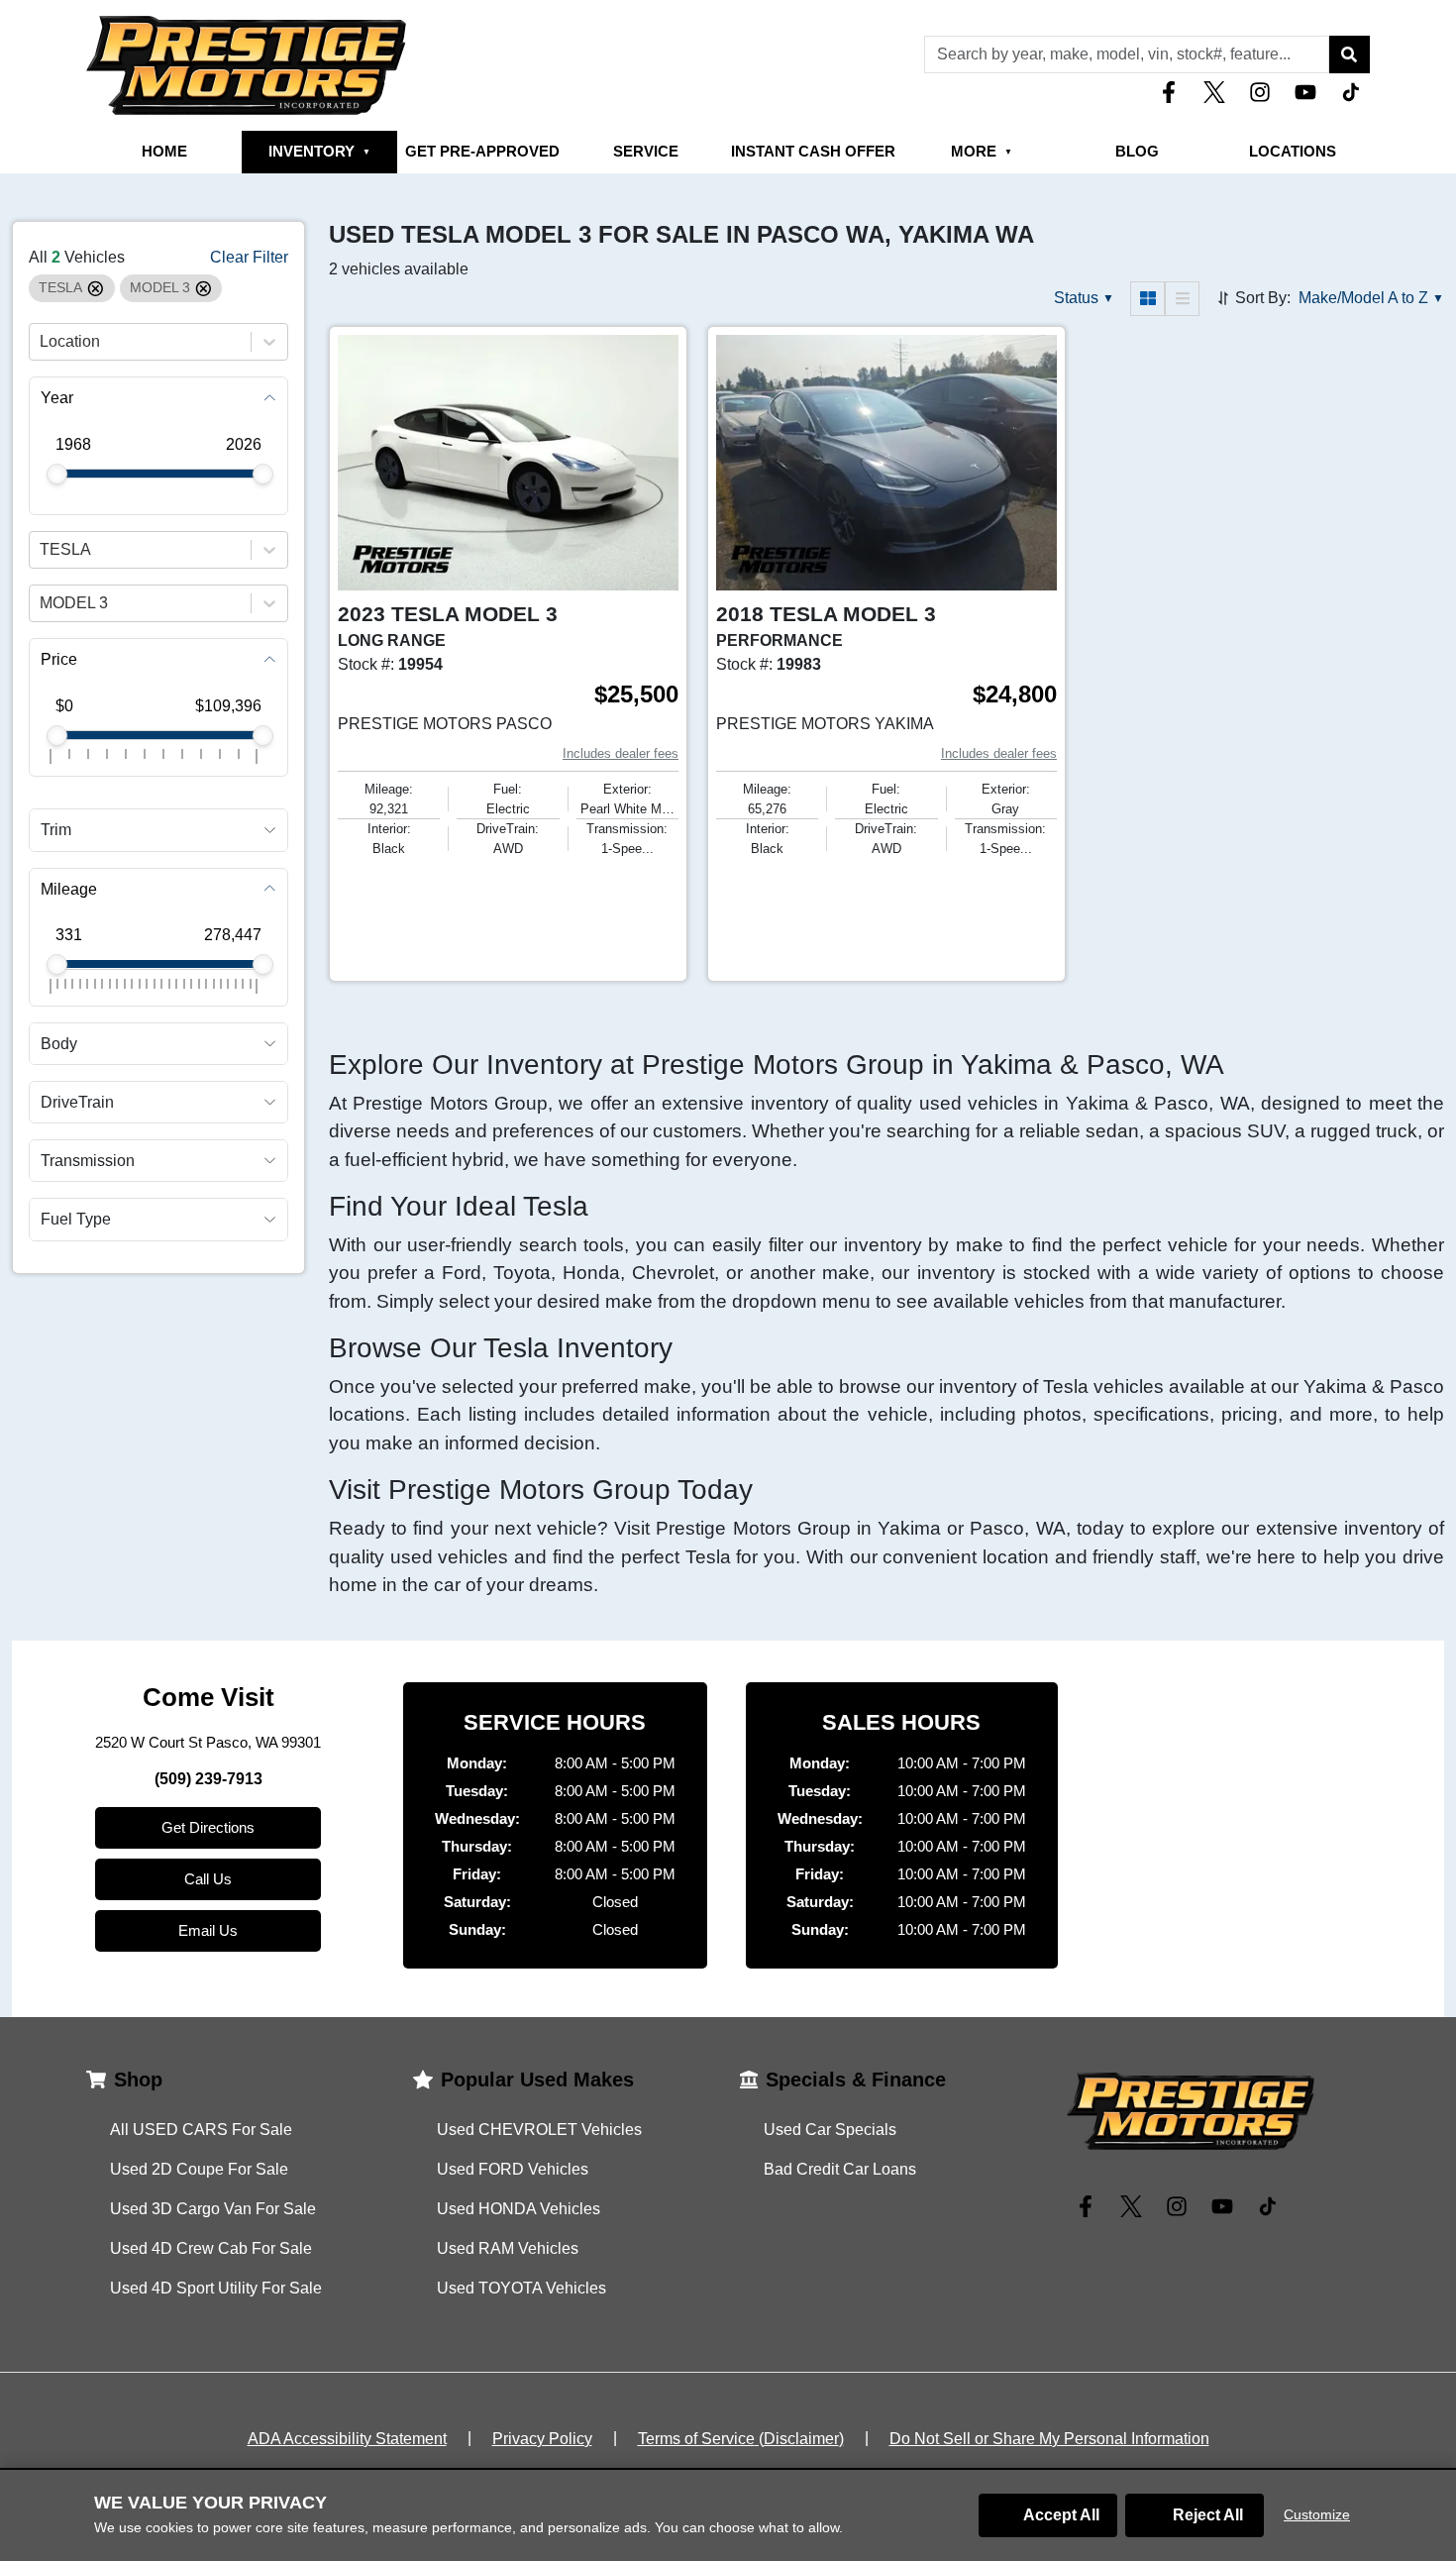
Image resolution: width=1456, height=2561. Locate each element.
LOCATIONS (1293, 151)
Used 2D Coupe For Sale (199, 2169)
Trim (56, 830)
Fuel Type (76, 1219)
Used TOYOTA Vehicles (521, 2288)
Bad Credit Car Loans (840, 2169)
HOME (164, 151)
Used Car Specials (830, 2130)
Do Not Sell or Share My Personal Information (1049, 2439)
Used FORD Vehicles (513, 2169)
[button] (1349, 54)
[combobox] (42, 342)
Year (57, 398)
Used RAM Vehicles (508, 2248)
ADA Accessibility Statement (347, 2439)
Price (59, 659)
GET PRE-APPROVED (482, 151)
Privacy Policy (542, 2439)
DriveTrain (77, 1102)
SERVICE (646, 151)
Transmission (88, 1161)
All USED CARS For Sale (201, 2130)
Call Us (208, 1879)
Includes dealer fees (621, 753)
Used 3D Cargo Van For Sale (213, 2209)
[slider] (57, 474)
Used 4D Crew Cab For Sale (211, 2248)
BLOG (1137, 151)
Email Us (208, 1930)
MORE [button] (982, 151)
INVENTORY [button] (319, 151)
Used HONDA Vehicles (519, 2209)
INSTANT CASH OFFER (813, 151)
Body (59, 1043)
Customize (1317, 2514)
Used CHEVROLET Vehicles (539, 2130)
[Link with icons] (1173, 92)
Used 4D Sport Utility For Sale (216, 2288)
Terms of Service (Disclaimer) (741, 2439)
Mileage (69, 888)
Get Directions (208, 1827)
